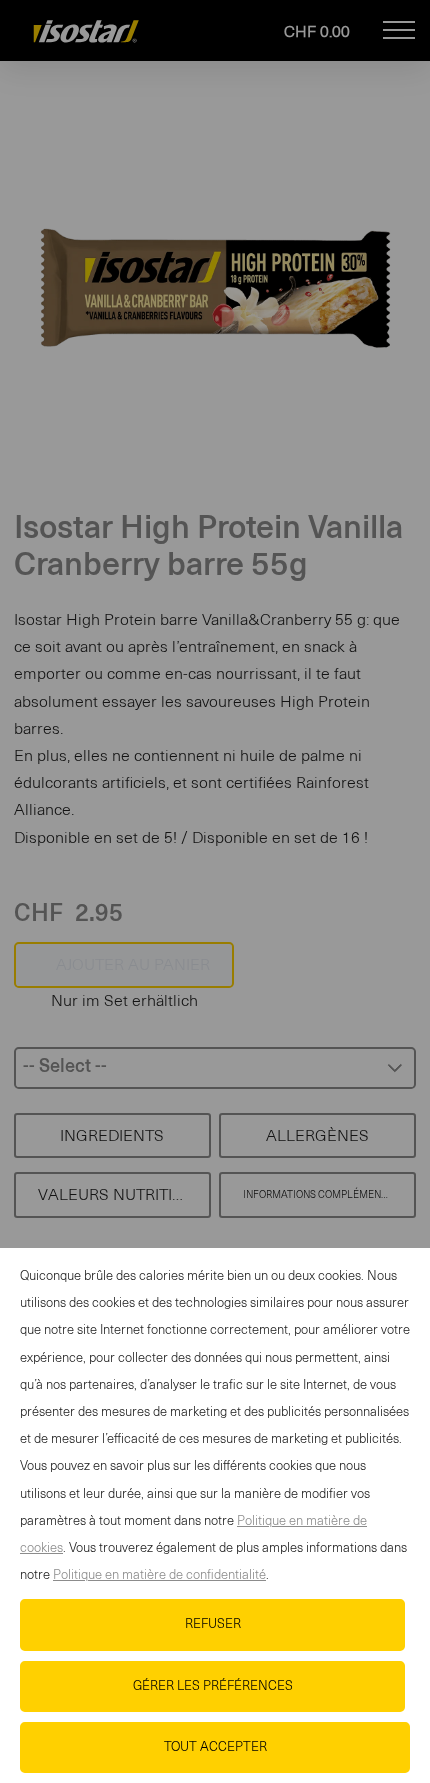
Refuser (213, 1624)
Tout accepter (215, 1747)
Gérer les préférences (213, 1686)
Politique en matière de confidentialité (159, 1575)
